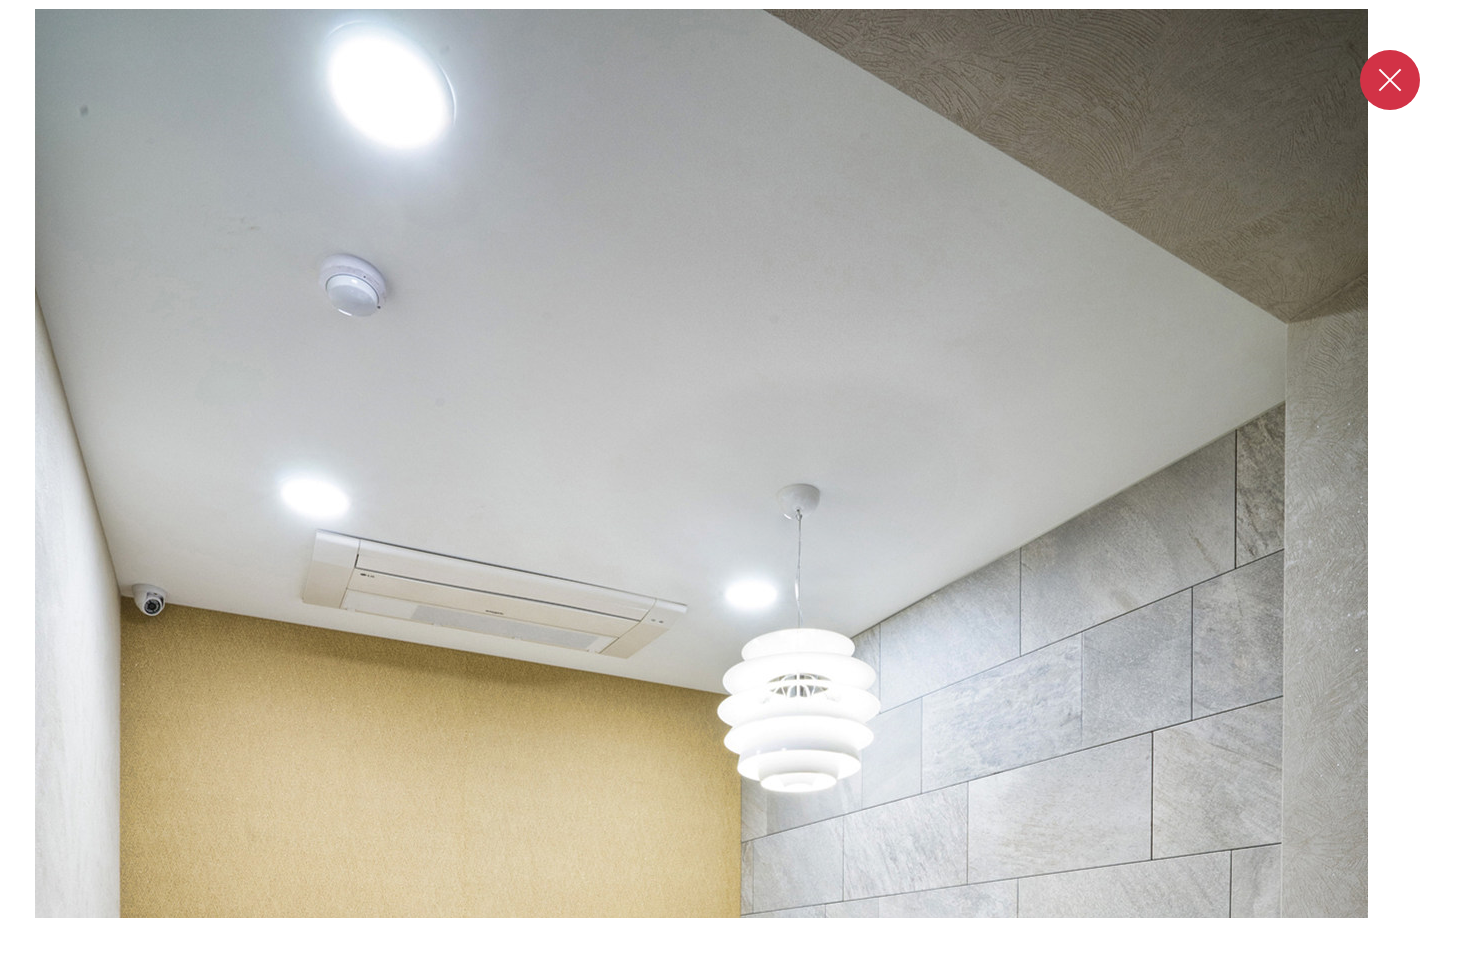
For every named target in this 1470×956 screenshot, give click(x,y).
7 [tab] (790, 938)
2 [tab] (680, 938)
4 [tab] (726, 938)
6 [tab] (772, 938)
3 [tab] (698, 938)
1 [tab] (662, 938)
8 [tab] (808, 938)
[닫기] (1390, 80)
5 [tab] (754, 938)
